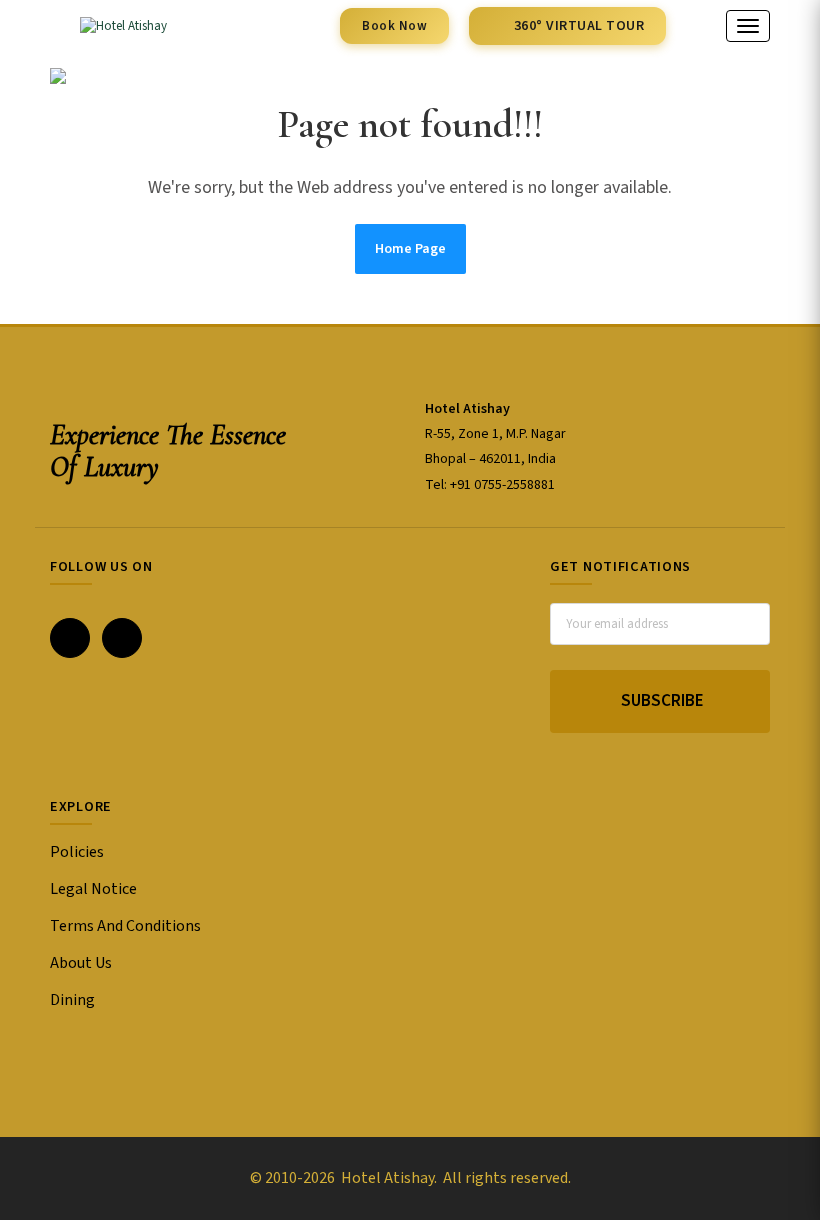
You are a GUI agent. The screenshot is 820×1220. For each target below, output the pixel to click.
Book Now (394, 26)
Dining (72, 1000)
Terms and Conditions (125, 926)
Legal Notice (93, 889)
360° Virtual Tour (579, 26)
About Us (81, 963)
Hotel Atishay (386, 1178)
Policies (77, 852)
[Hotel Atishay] (108, 26)
